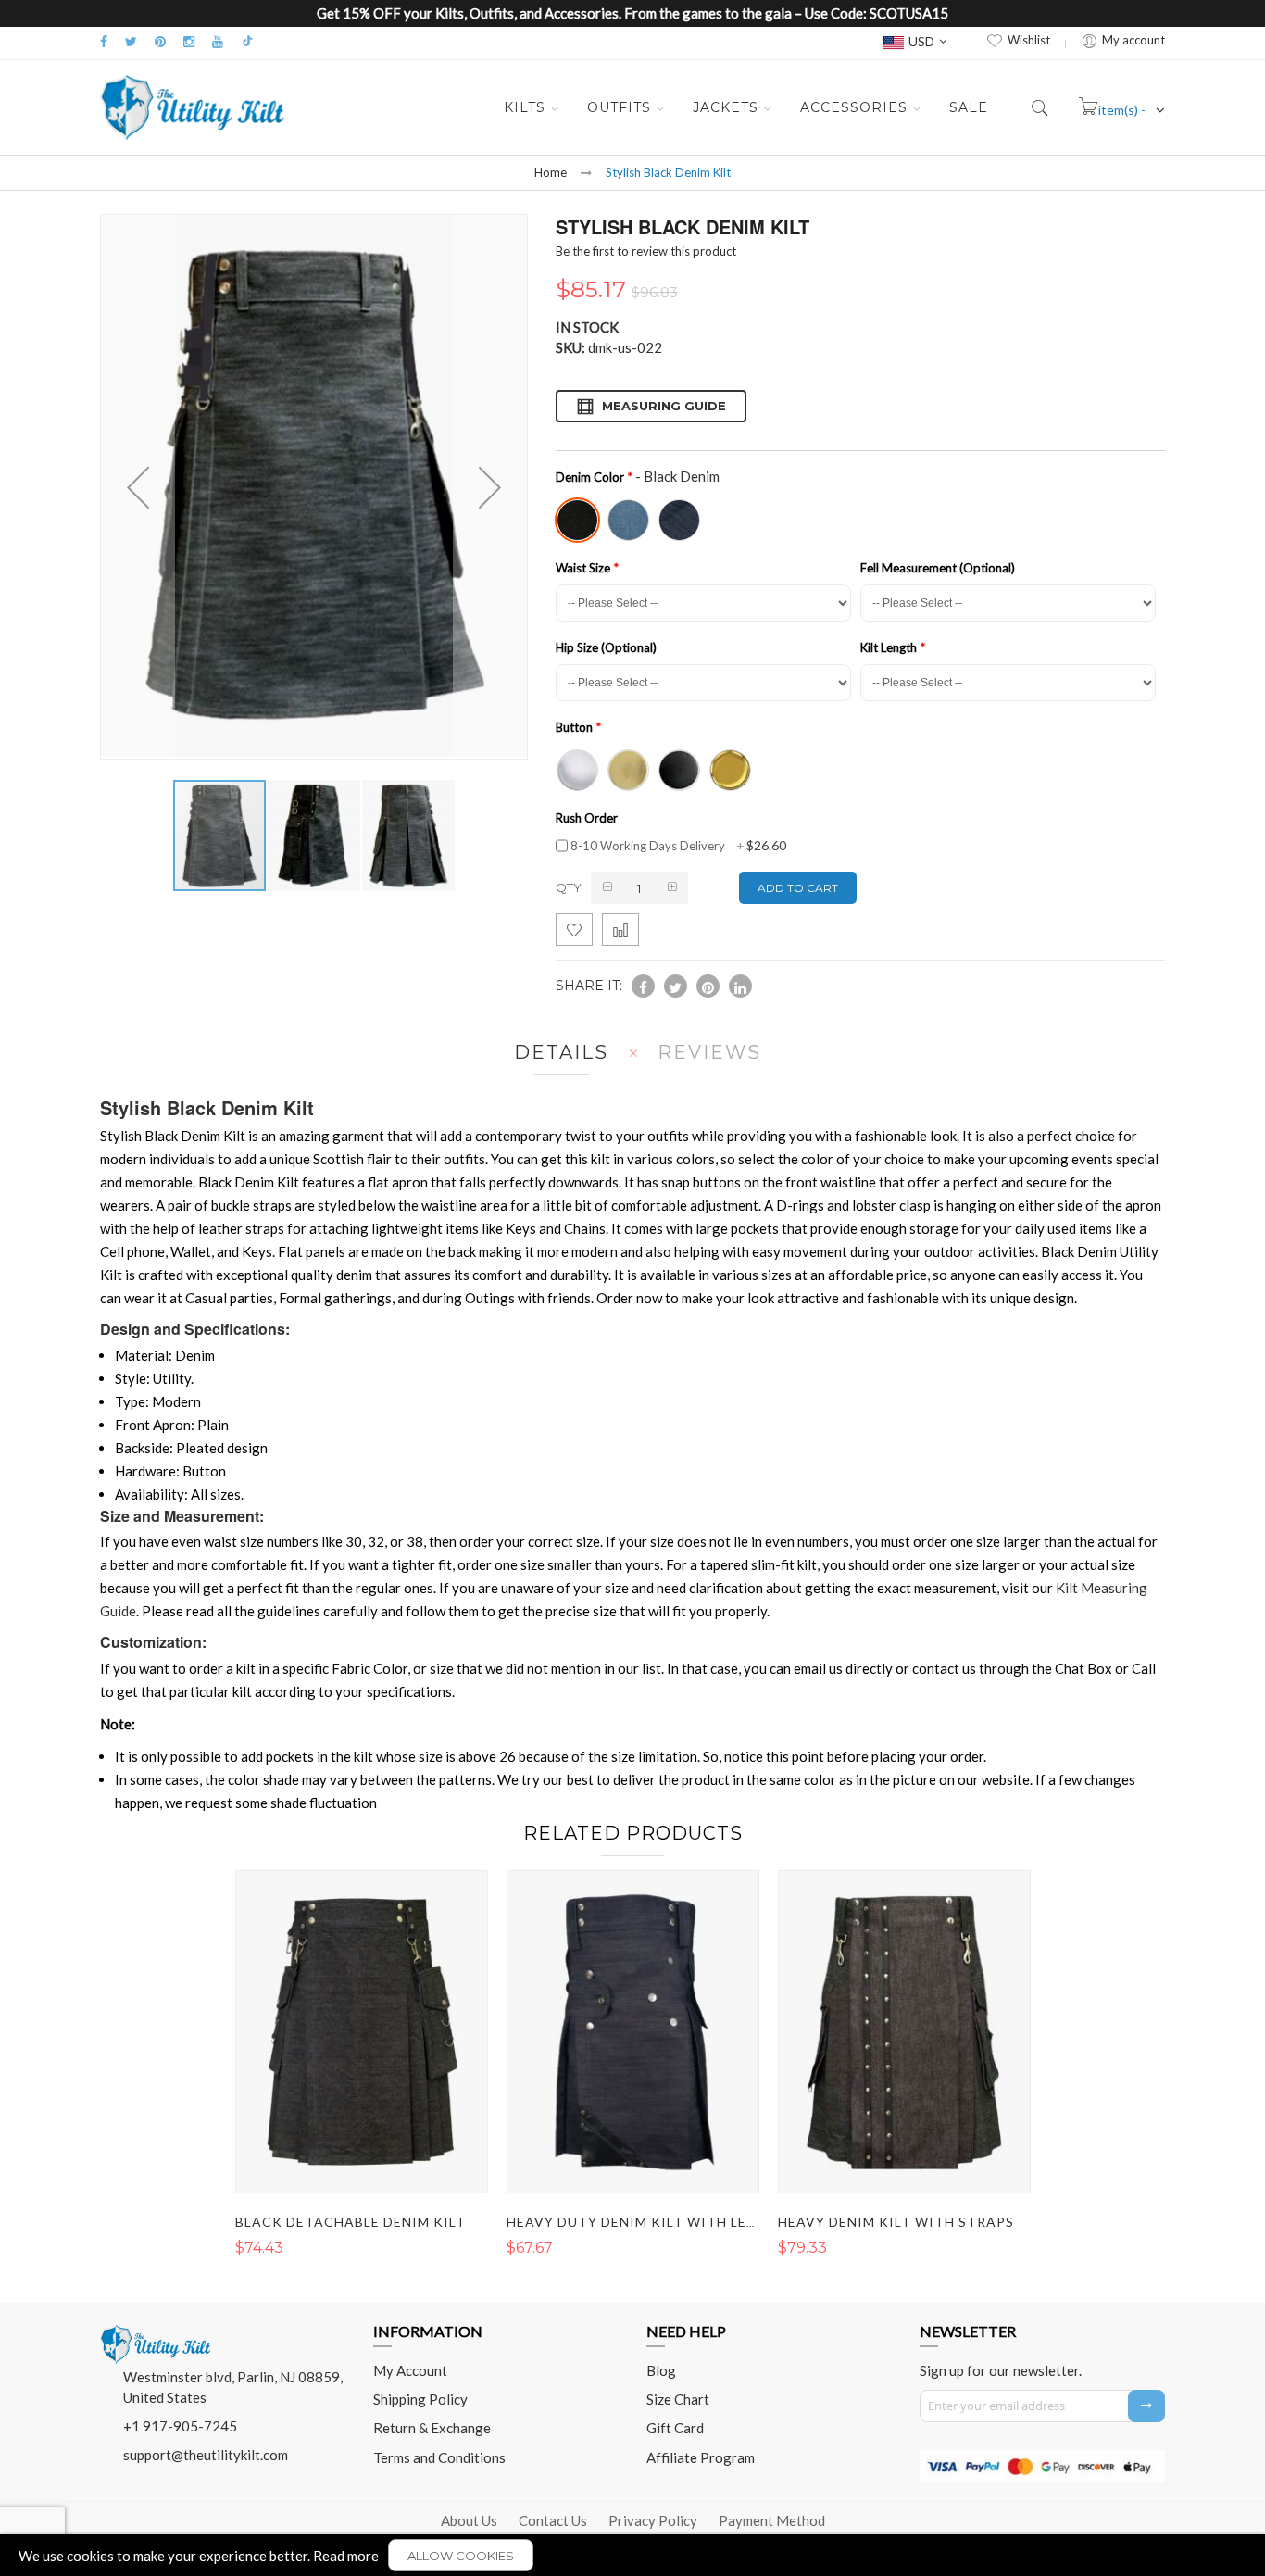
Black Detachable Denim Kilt (351, 2222)
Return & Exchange (432, 2428)
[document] (632, 2555)
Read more (346, 2556)
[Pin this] (708, 986)
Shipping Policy (420, 2399)
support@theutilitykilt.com (206, 2455)
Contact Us (553, 2520)
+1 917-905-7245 (180, 2426)
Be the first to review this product (646, 251)
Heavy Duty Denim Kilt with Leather (650, 2222)
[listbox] (856, 518)
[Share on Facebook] (643, 986)
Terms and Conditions (439, 2457)
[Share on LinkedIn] (740, 986)
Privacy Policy (653, 2520)
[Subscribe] (1146, 2406)
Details (561, 1052)
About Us (469, 2520)
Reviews (709, 1052)
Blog (661, 2370)
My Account (410, 2370)
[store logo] (193, 107)
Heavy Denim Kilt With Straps (896, 2222)
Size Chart (678, 2399)
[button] (315, 836)
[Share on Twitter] (676, 986)
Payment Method (772, 2520)
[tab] (557, 1053)
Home (551, 172)
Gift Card (675, 2428)
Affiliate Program (701, 2457)
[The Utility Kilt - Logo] (156, 2331)
